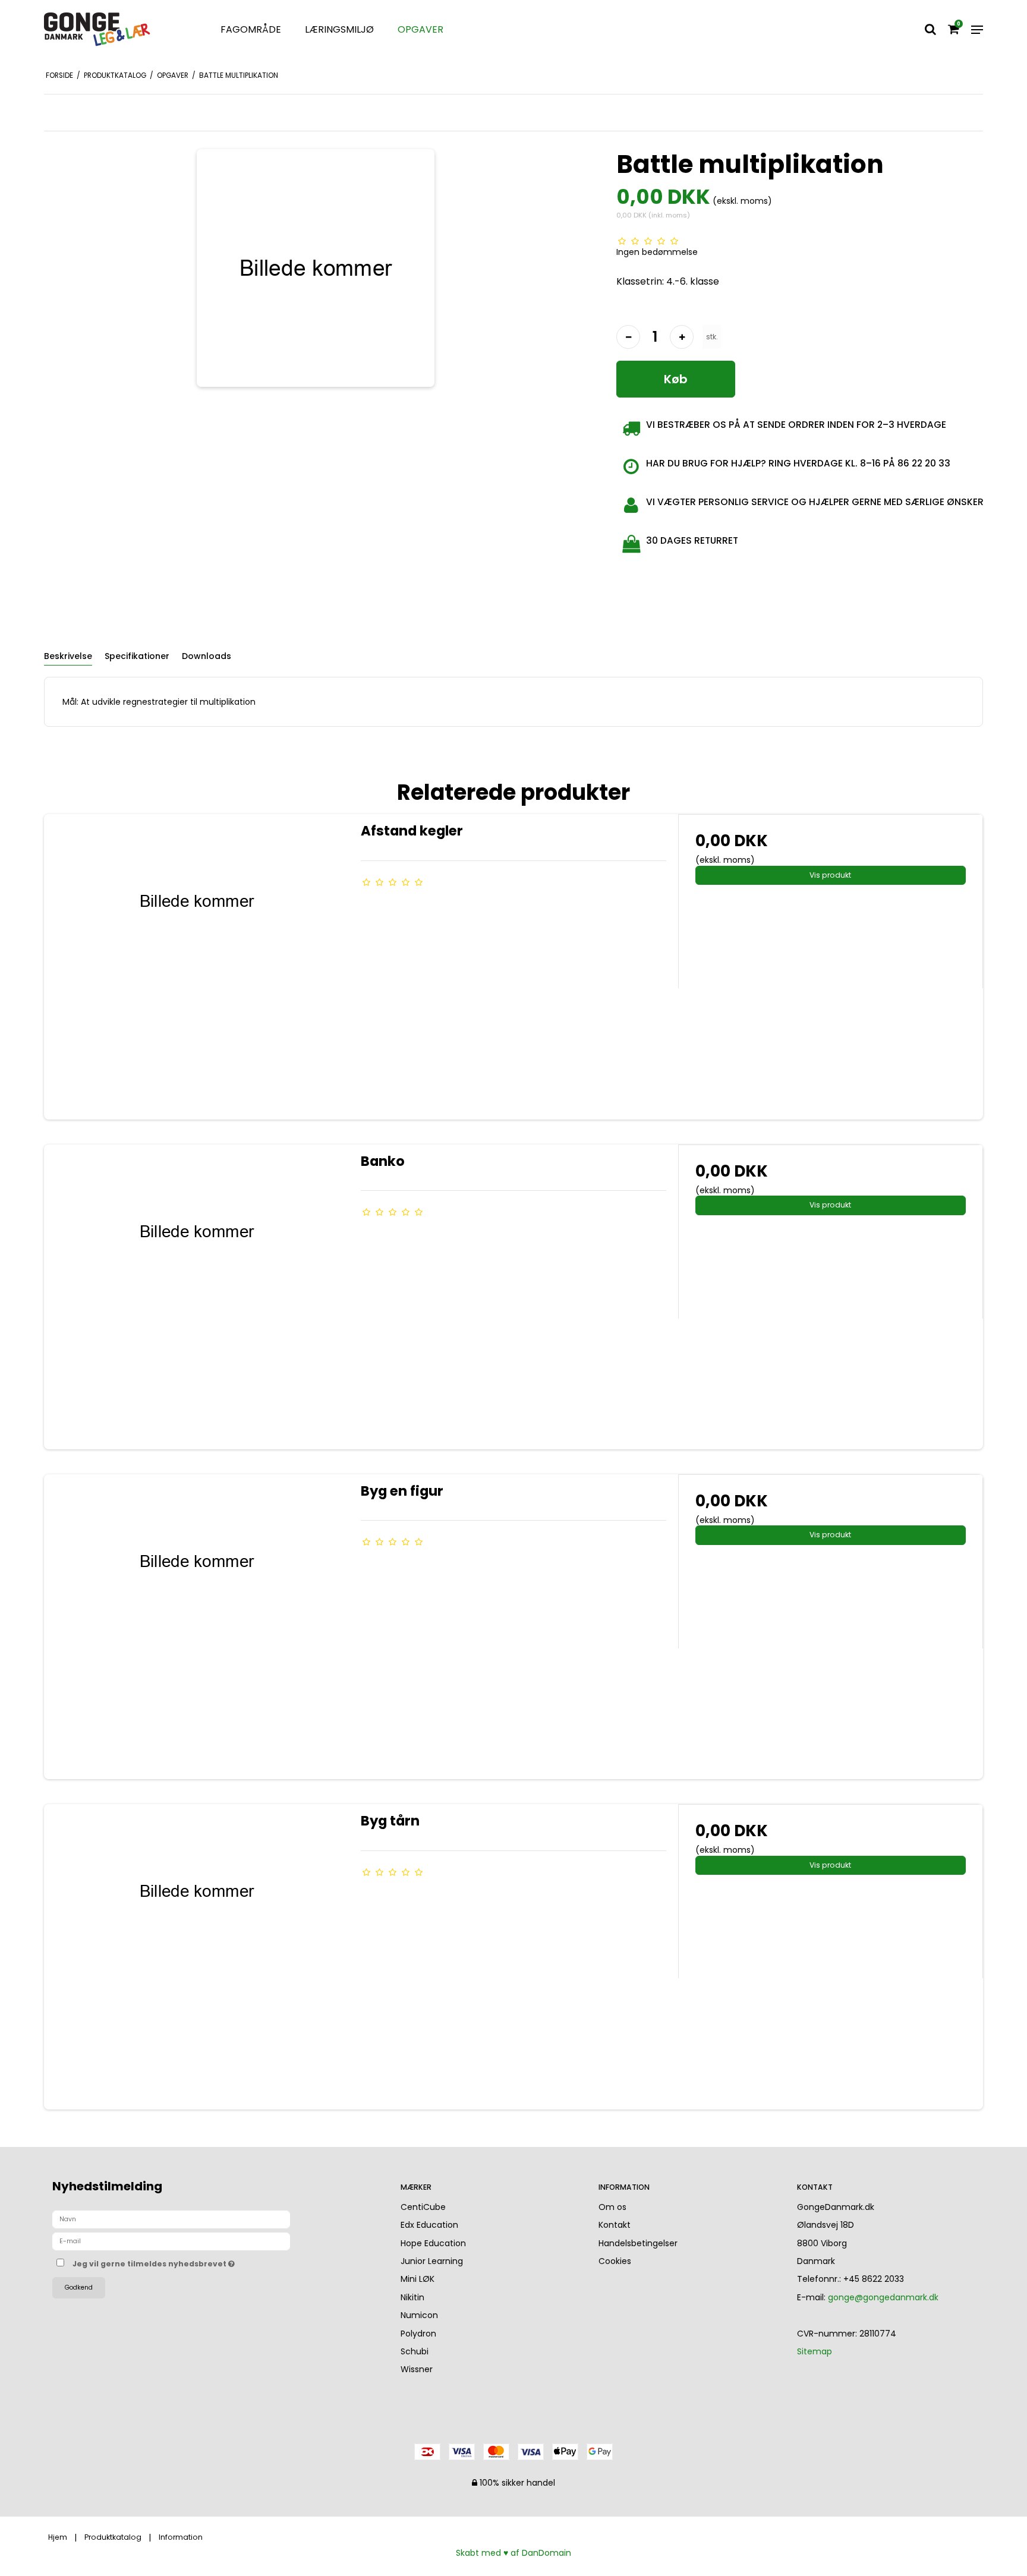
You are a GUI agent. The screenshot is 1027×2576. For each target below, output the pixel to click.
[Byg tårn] (196, 1957)
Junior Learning (432, 2261)
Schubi (415, 2351)
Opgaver (420, 29)
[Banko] (196, 1297)
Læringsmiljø (339, 29)
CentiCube (423, 2207)
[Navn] (171, 2219)
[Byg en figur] (196, 1627)
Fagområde (251, 29)
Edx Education (429, 2225)
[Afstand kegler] (196, 967)
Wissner (417, 2369)
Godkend (79, 2287)
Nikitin (412, 2297)
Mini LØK (418, 2279)
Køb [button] (676, 379)
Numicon (419, 2315)
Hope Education (433, 2243)
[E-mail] (171, 2241)
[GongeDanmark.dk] (117, 30)
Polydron (418, 2334)
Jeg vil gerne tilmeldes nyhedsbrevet (198, 2262)
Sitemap (815, 2351)
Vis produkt (830, 875)
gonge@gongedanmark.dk (883, 2297)
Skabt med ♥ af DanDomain (513, 2553)
